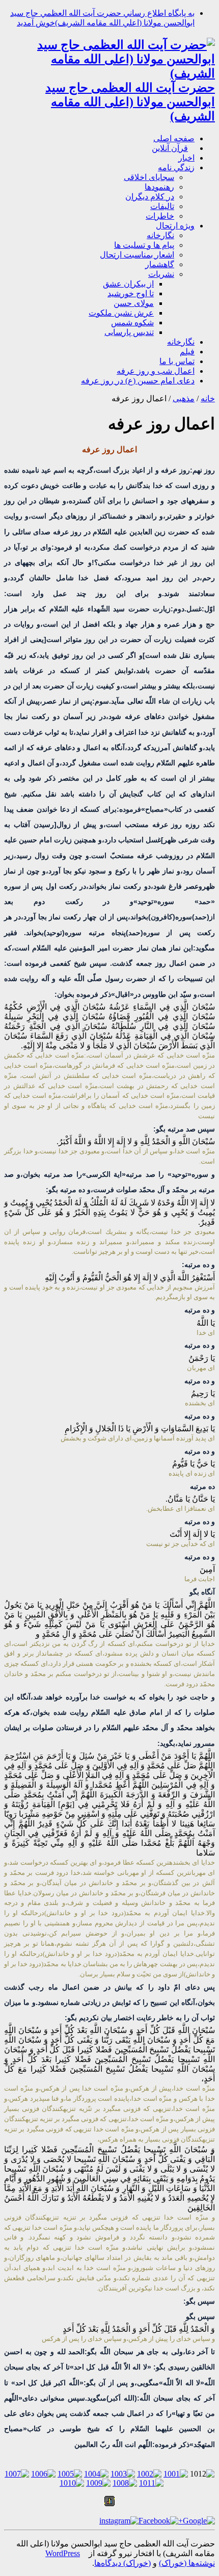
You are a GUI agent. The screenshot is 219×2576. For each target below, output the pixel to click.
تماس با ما (177, 361)
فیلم (187, 352)
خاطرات (160, 216)
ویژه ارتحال (175, 226)
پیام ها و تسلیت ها (144, 245)
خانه (208, 398)
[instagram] (119, 2521)
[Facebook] (158, 2521)
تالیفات (162, 206)
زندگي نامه (176, 168)
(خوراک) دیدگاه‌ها (122, 2563)
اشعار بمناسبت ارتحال (137, 255)
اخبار (186, 158)
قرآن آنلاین (170, 148)
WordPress (63, 2553)
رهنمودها (159, 187)
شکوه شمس (132, 323)
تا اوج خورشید (131, 293)
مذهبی (184, 398)
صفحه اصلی (174, 138)
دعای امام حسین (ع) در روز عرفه (138, 381)
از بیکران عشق (128, 284)
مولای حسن (134, 303)
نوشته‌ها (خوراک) (187, 2563)
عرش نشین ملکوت (121, 313)
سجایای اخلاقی (149, 177)
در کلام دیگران (150, 197)
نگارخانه (160, 235)
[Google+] (197, 2521)
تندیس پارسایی (129, 332)
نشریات (161, 274)
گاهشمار (160, 264)
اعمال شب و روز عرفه (156, 371)
